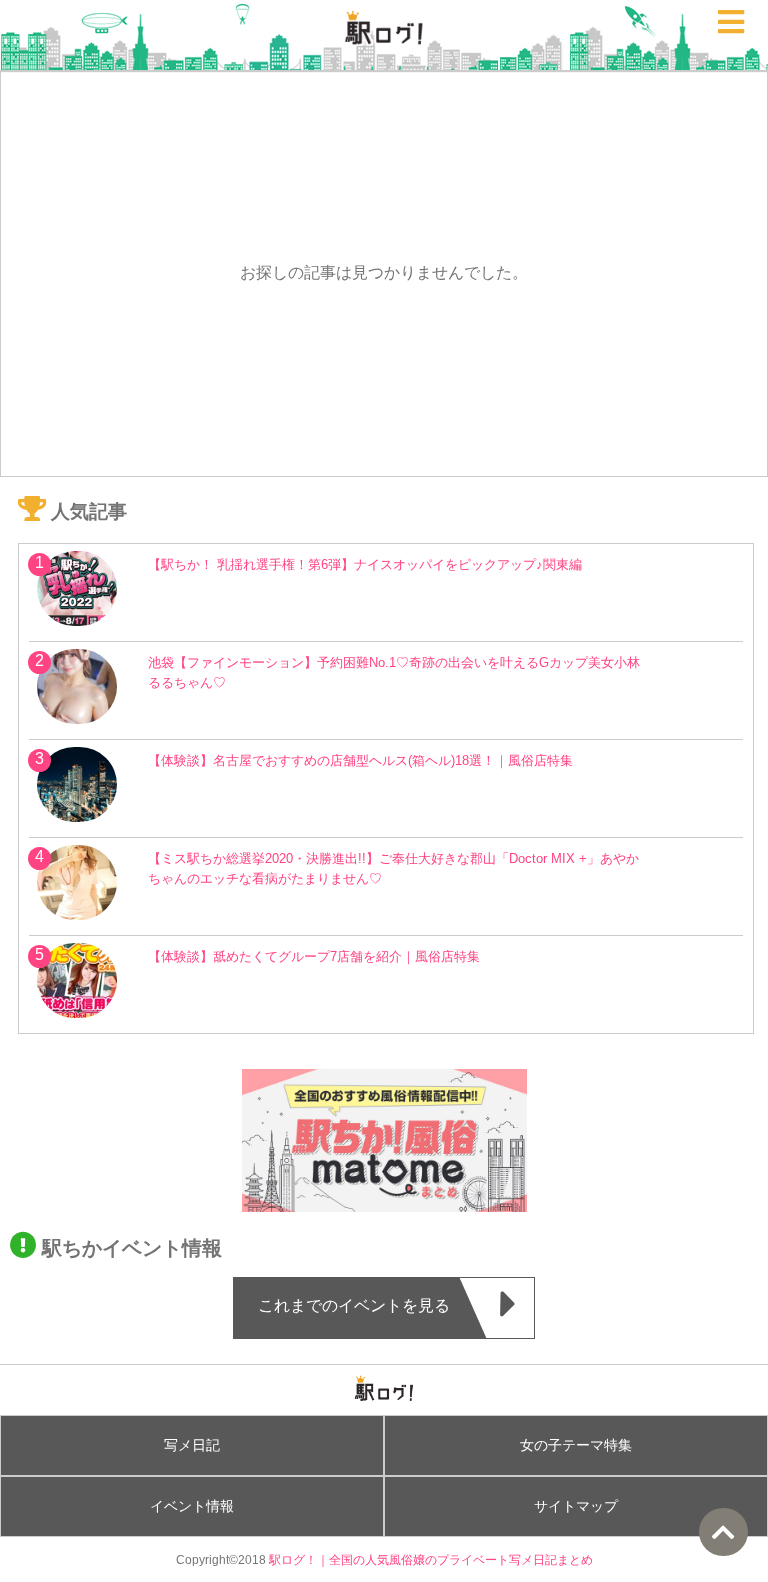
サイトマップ (576, 1506)
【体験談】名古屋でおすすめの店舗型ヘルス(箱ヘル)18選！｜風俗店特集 (360, 760)
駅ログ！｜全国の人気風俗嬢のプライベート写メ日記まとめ (431, 1559)
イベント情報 (192, 1506)
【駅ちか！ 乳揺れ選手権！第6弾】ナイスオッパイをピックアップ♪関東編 (365, 564)
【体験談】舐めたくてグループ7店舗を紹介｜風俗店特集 (314, 956)
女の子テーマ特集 (576, 1445)
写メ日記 (192, 1445)
